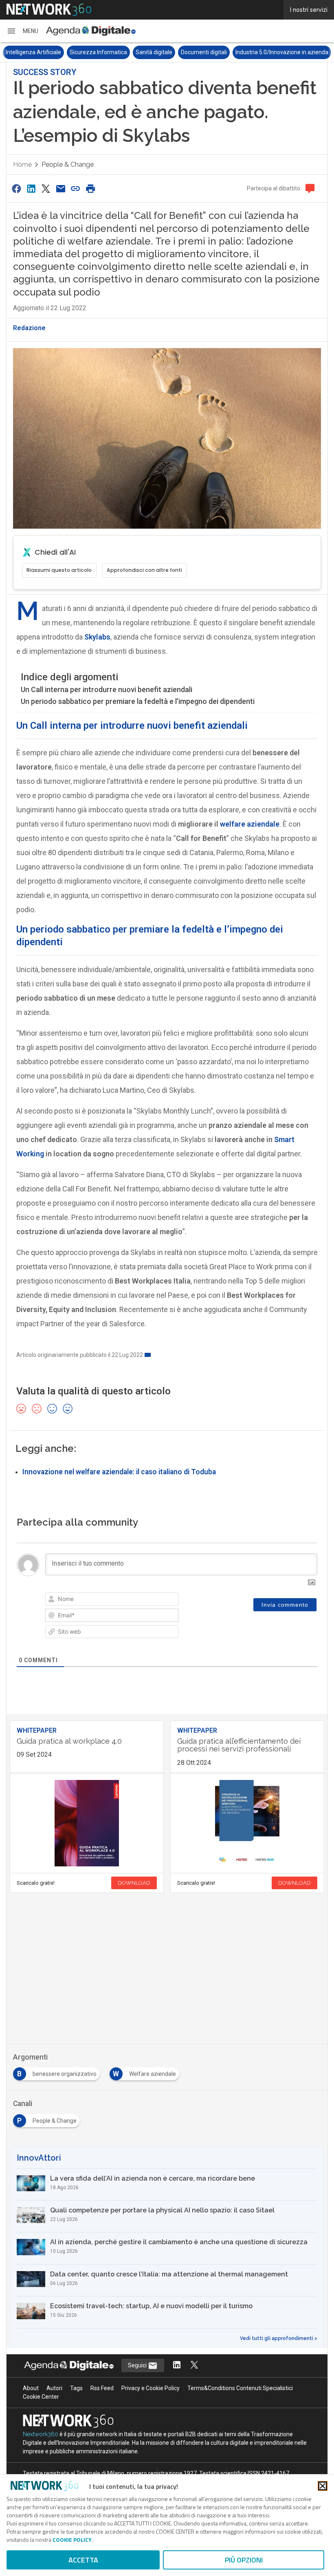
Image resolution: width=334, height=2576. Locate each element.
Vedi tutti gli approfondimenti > (279, 2338)
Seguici (138, 2365)
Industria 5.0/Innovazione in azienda (282, 52)
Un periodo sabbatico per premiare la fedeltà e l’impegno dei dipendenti (138, 701)
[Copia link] (76, 189)
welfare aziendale (250, 824)
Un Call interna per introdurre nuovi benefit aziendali (107, 689)
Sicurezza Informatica (98, 52)
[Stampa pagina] (90, 189)
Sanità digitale (154, 52)
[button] (22, 31)
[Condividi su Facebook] (16, 189)
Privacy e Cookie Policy (151, 2388)
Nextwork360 (41, 2434)
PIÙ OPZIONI (244, 2560)
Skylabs (97, 637)
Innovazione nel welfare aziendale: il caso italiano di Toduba (119, 1472)
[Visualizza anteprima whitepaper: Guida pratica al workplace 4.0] (87, 1823)
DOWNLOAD (134, 1883)
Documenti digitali (204, 52)
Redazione (29, 328)
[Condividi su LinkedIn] (31, 189)
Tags (76, 2388)
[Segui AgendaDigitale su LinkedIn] (177, 2365)
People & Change (68, 164)
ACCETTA (83, 2560)
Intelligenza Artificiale (33, 52)
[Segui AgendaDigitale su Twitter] (194, 2365)
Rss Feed (102, 2388)
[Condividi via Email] (61, 189)
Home (22, 164)
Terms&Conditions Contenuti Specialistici (240, 2388)
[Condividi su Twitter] (46, 189)
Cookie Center (41, 2397)
